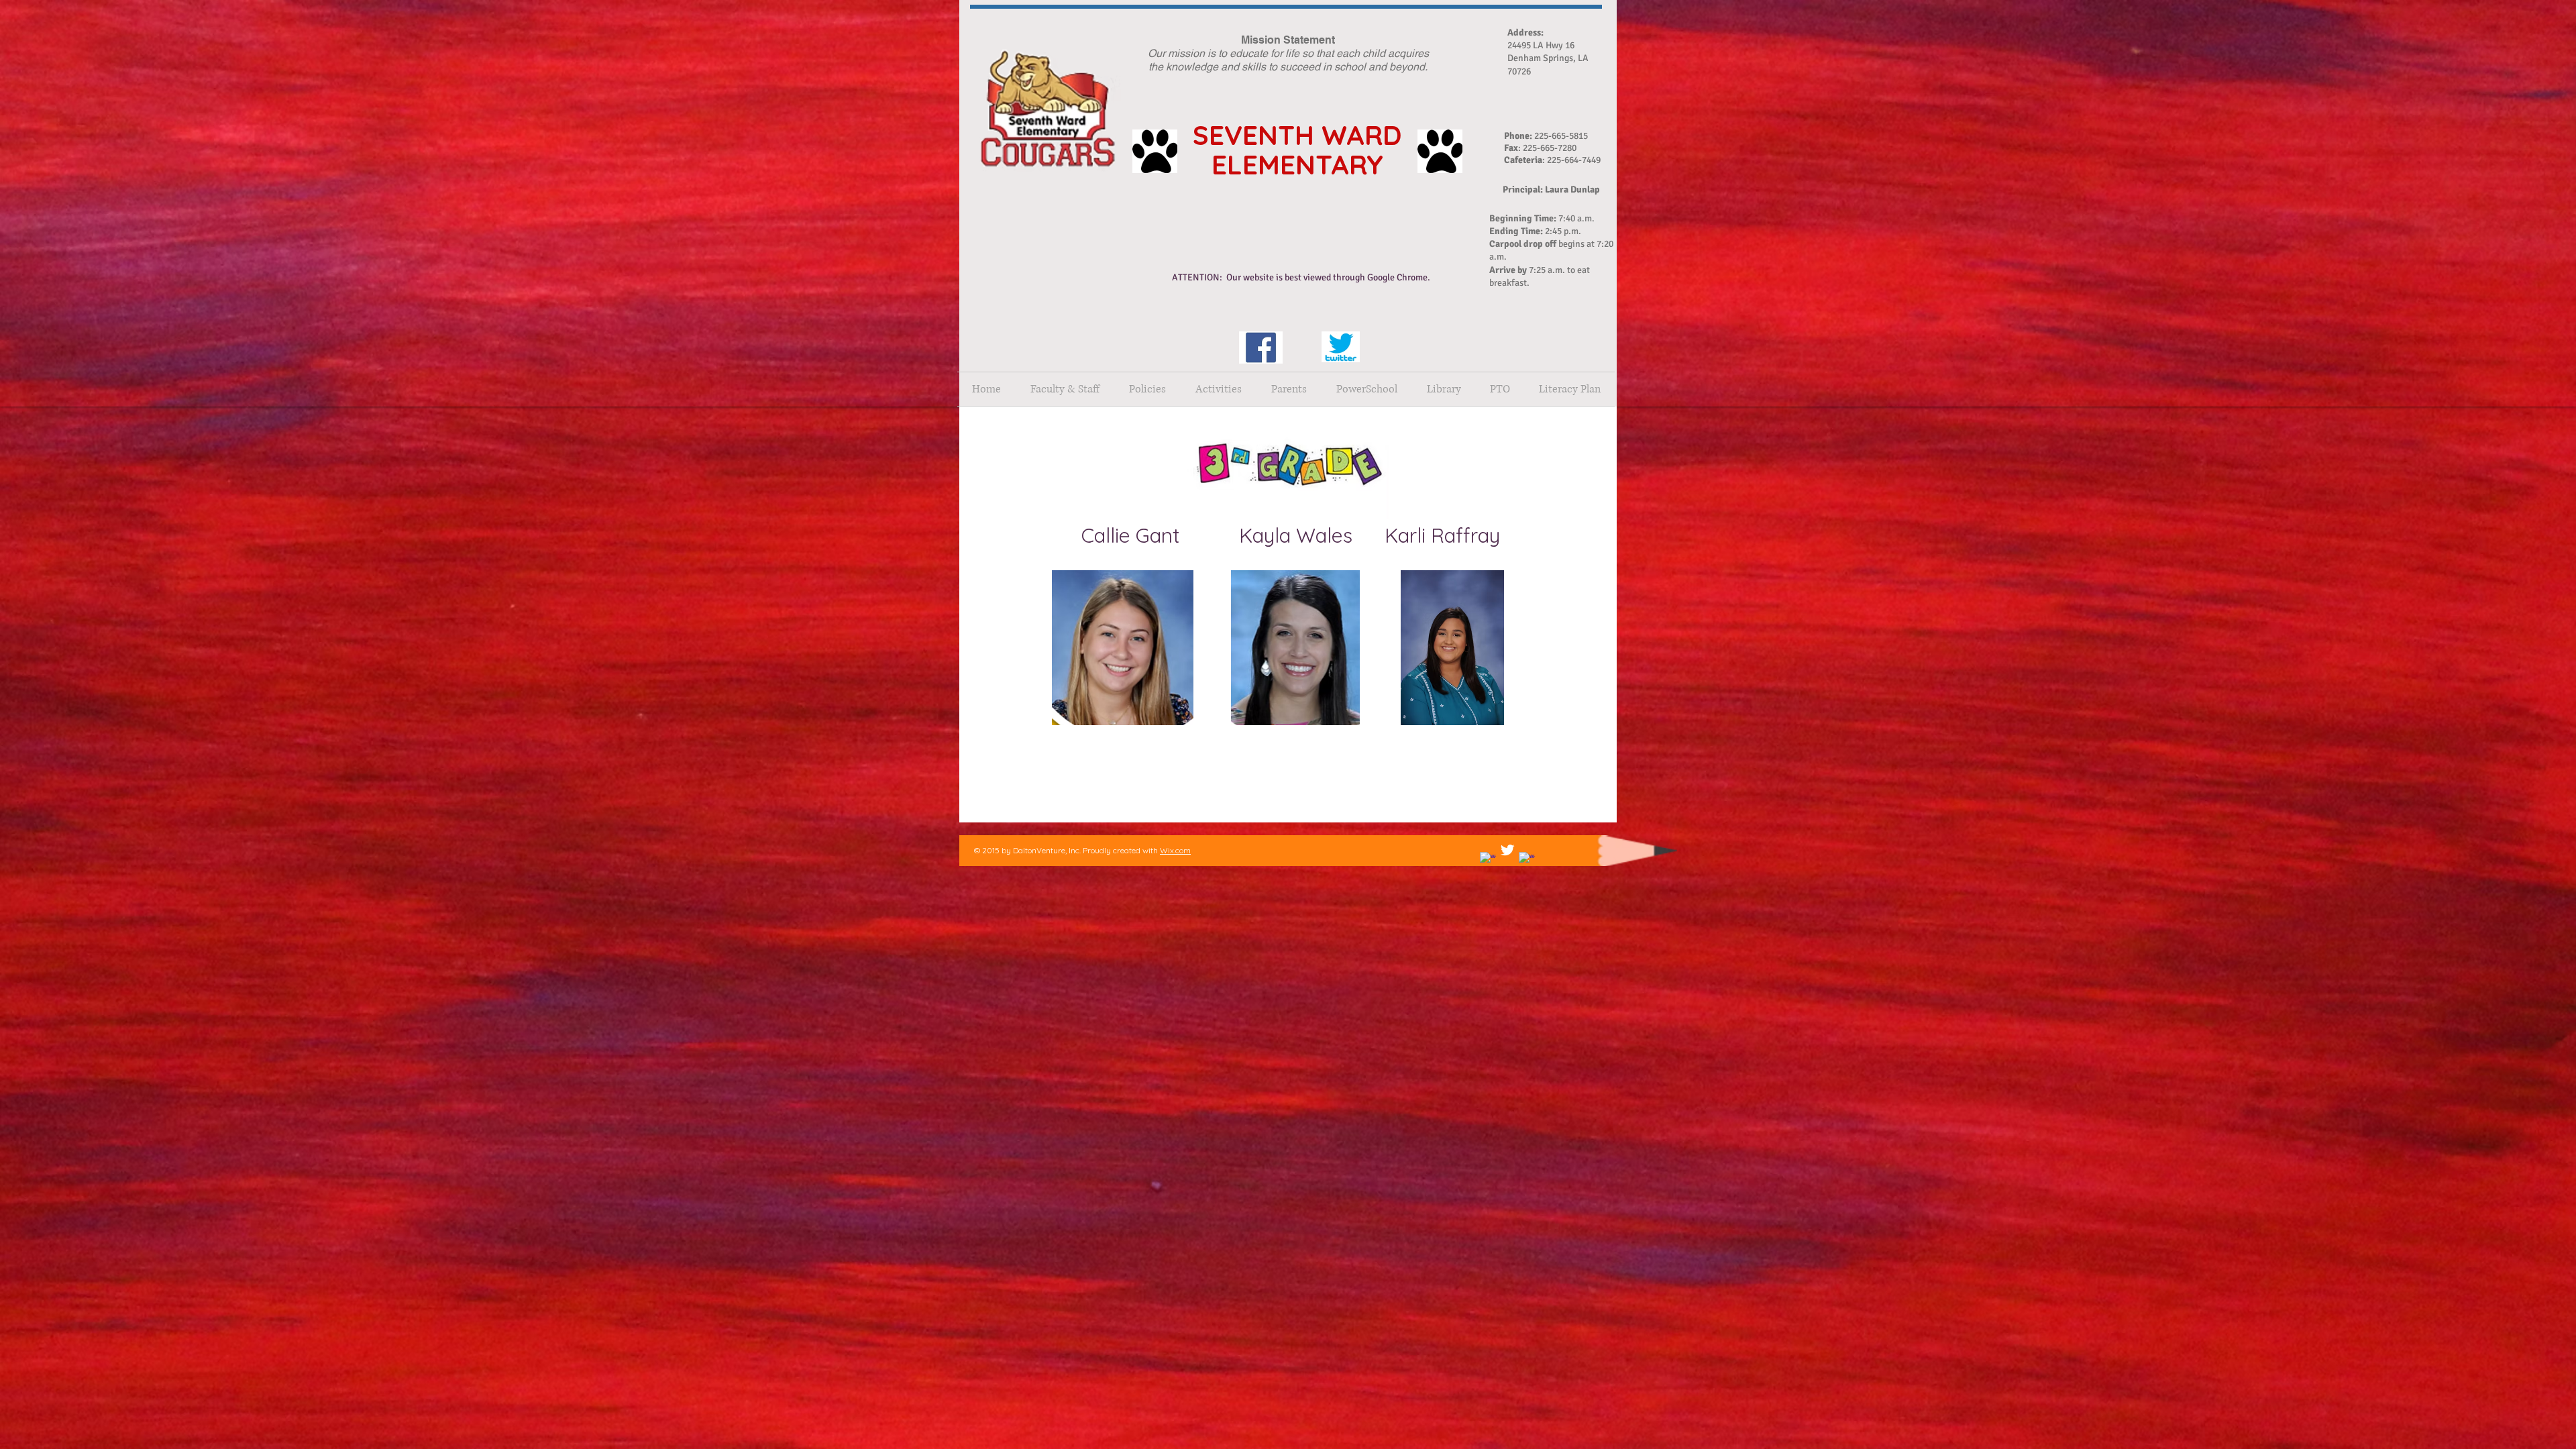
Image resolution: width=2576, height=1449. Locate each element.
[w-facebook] (1488, 860)
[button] (1147, 389)
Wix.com (1175, 850)
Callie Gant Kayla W (1198, 535)
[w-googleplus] (1527, 860)
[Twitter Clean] (1507, 850)
